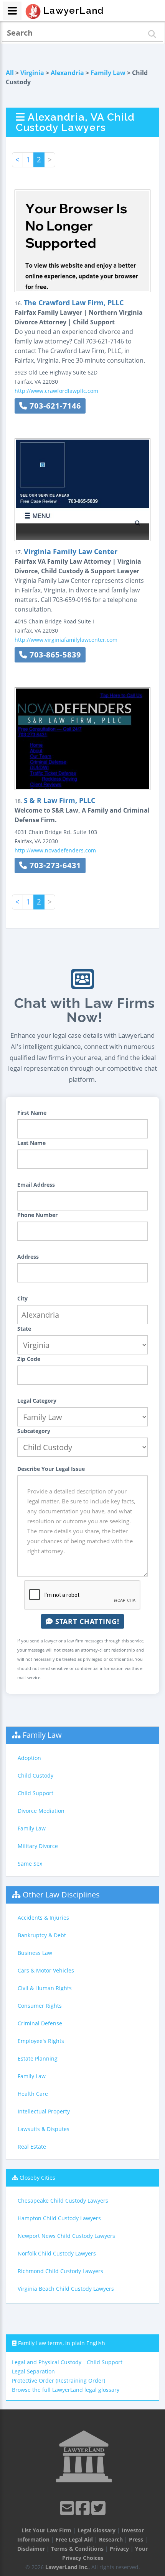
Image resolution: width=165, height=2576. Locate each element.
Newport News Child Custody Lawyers (66, 2236)
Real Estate (32, 2147)
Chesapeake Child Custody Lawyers (63, 2201)
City (22, 1298)
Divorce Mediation (41, 1811)
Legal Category (37, 1401)
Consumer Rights (40, 2006)
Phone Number (37, 1215)
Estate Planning (38, 2058)
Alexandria (67, 73)
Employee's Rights (41, 2041)
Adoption (29, 1758)
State (24, 1329)
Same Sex (30, 1864)
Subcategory (34, 1431)
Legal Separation (33, 2371)
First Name (32, 1113)
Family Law (108, 73)
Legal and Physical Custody (47, 2362)
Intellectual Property (44, 2111)
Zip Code (29, 1359)
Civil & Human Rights (45, 1988)
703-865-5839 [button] (54, 655)
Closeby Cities (37, 2178)
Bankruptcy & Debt (42, 1935)
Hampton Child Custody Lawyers (59, 2218)
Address (28, 1257)
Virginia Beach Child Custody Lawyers (66, 2289)
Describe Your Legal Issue (51, 1469)
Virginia (32, 73)
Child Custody (35, 1775)
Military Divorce (38, 1846)
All (10, 73)
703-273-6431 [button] (54, 865)
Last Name (31, 1143)
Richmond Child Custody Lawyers (60, 2271)
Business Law (35, 1953)
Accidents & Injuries (43, 1918)
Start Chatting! (86, 1621)
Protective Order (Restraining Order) (59, 2381)
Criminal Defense (40, 2023)
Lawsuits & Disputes (44, 2129)
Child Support (35, 1793)
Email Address (36, 1185)
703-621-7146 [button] (54, 406)
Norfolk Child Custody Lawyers (57, 2253)
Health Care (33, 2094)
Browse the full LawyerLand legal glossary (66, 2390)
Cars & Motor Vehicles (46, 1970)
